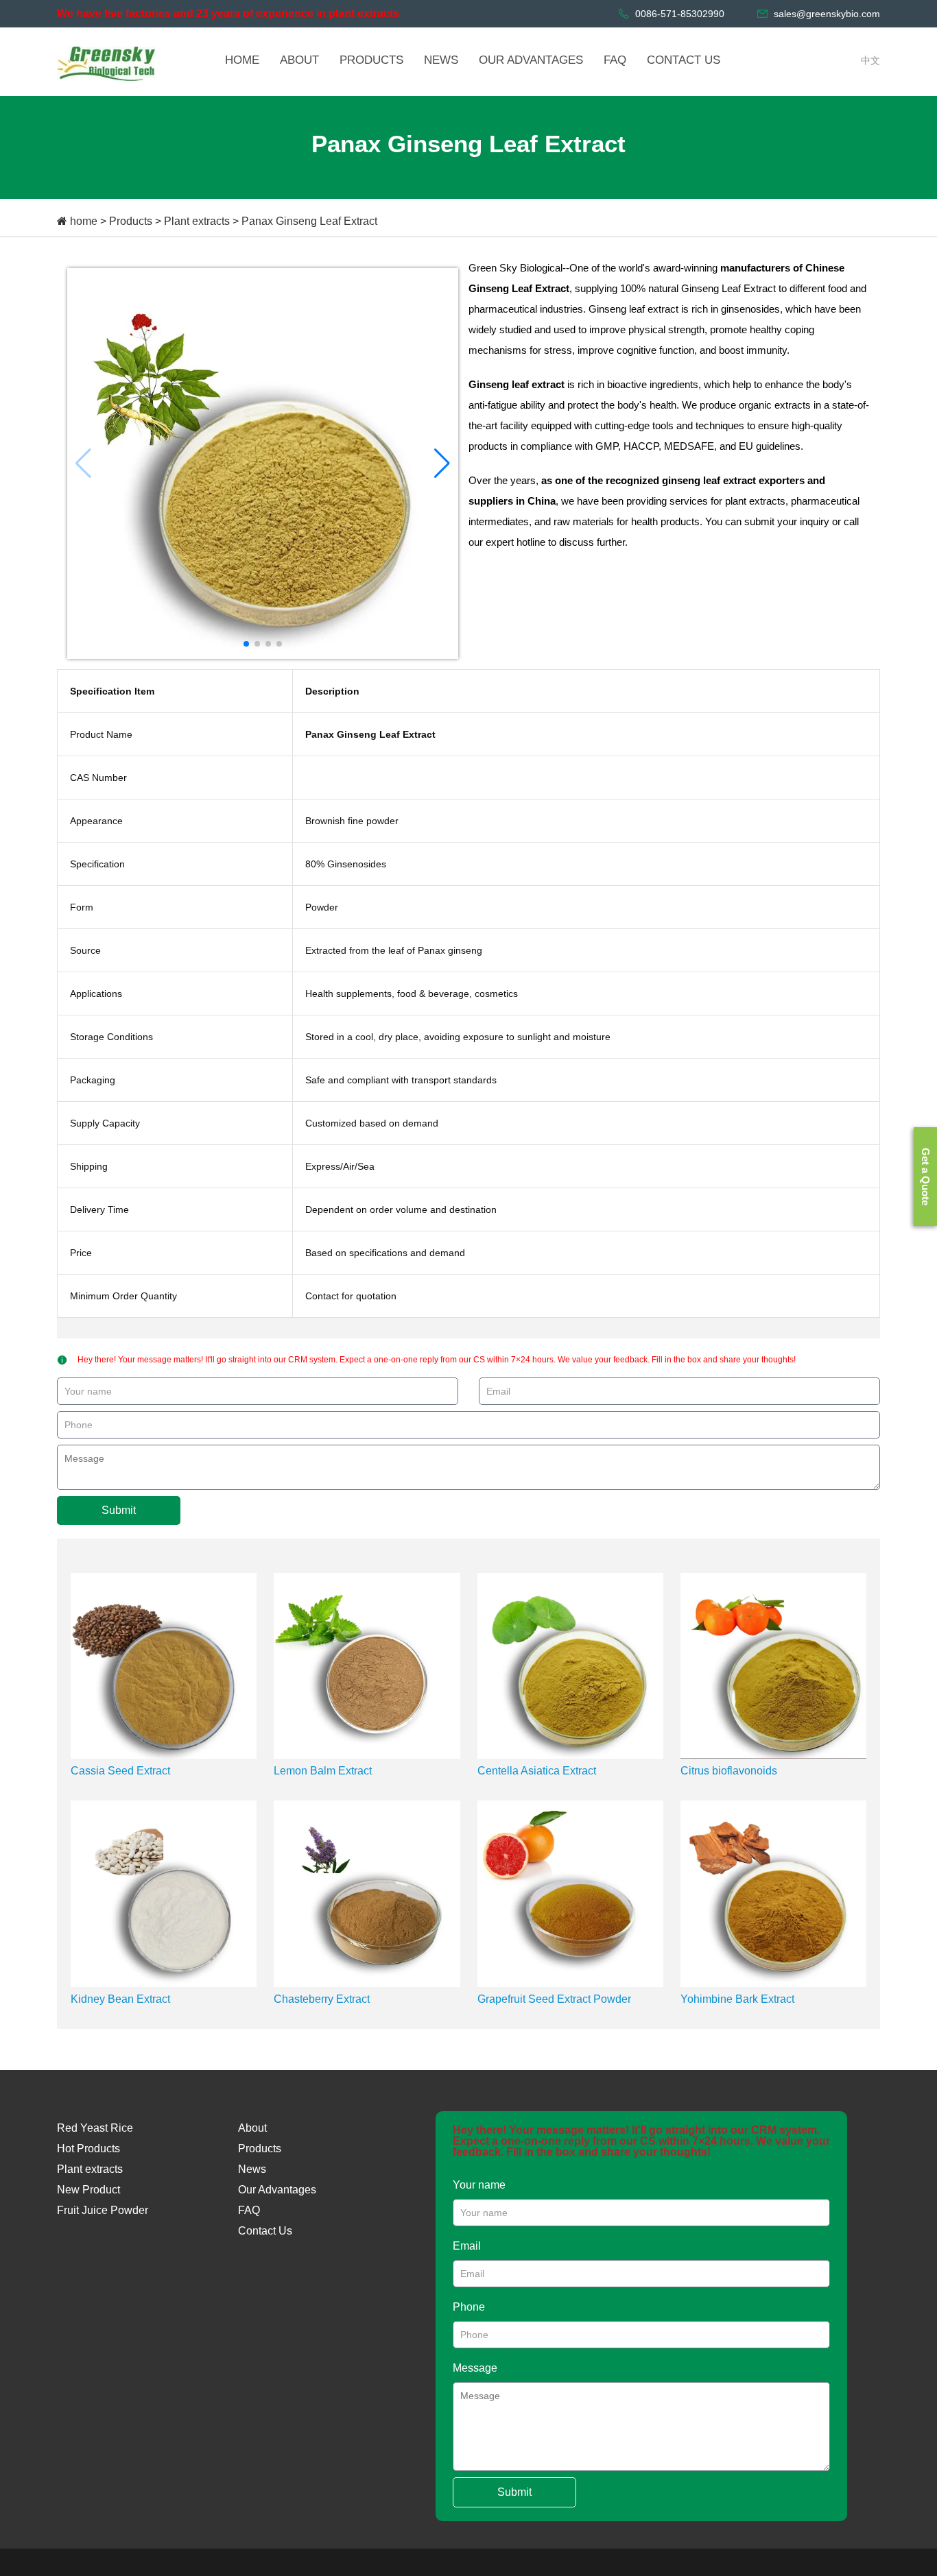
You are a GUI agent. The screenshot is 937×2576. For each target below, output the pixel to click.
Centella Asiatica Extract (537, 1771)
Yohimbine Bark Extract (737, 1999)
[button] (442, 464)
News (252, 2169)
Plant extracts (197, 221)
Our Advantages (277, 2190)
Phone (469, 2307)
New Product (88, 2190)
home (84, 221)
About (252, 2128)
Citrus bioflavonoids (729, 1771)
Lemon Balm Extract (323, 1771)
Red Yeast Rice (95, 2128)
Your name (479, 2185)
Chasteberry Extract (322, 1999)
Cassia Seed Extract (120, 1771)
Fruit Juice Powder (103, 2210)
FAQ (249, 2210)
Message (475, 2368)
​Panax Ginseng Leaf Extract (309, 221)
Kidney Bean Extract (120, 1999)
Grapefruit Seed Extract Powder (554, 1999)
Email (467, 2246)
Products (131, 221)
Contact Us (265, 2231)
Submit (119, 1510)
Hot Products (88, 2148)
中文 (870, 60)
